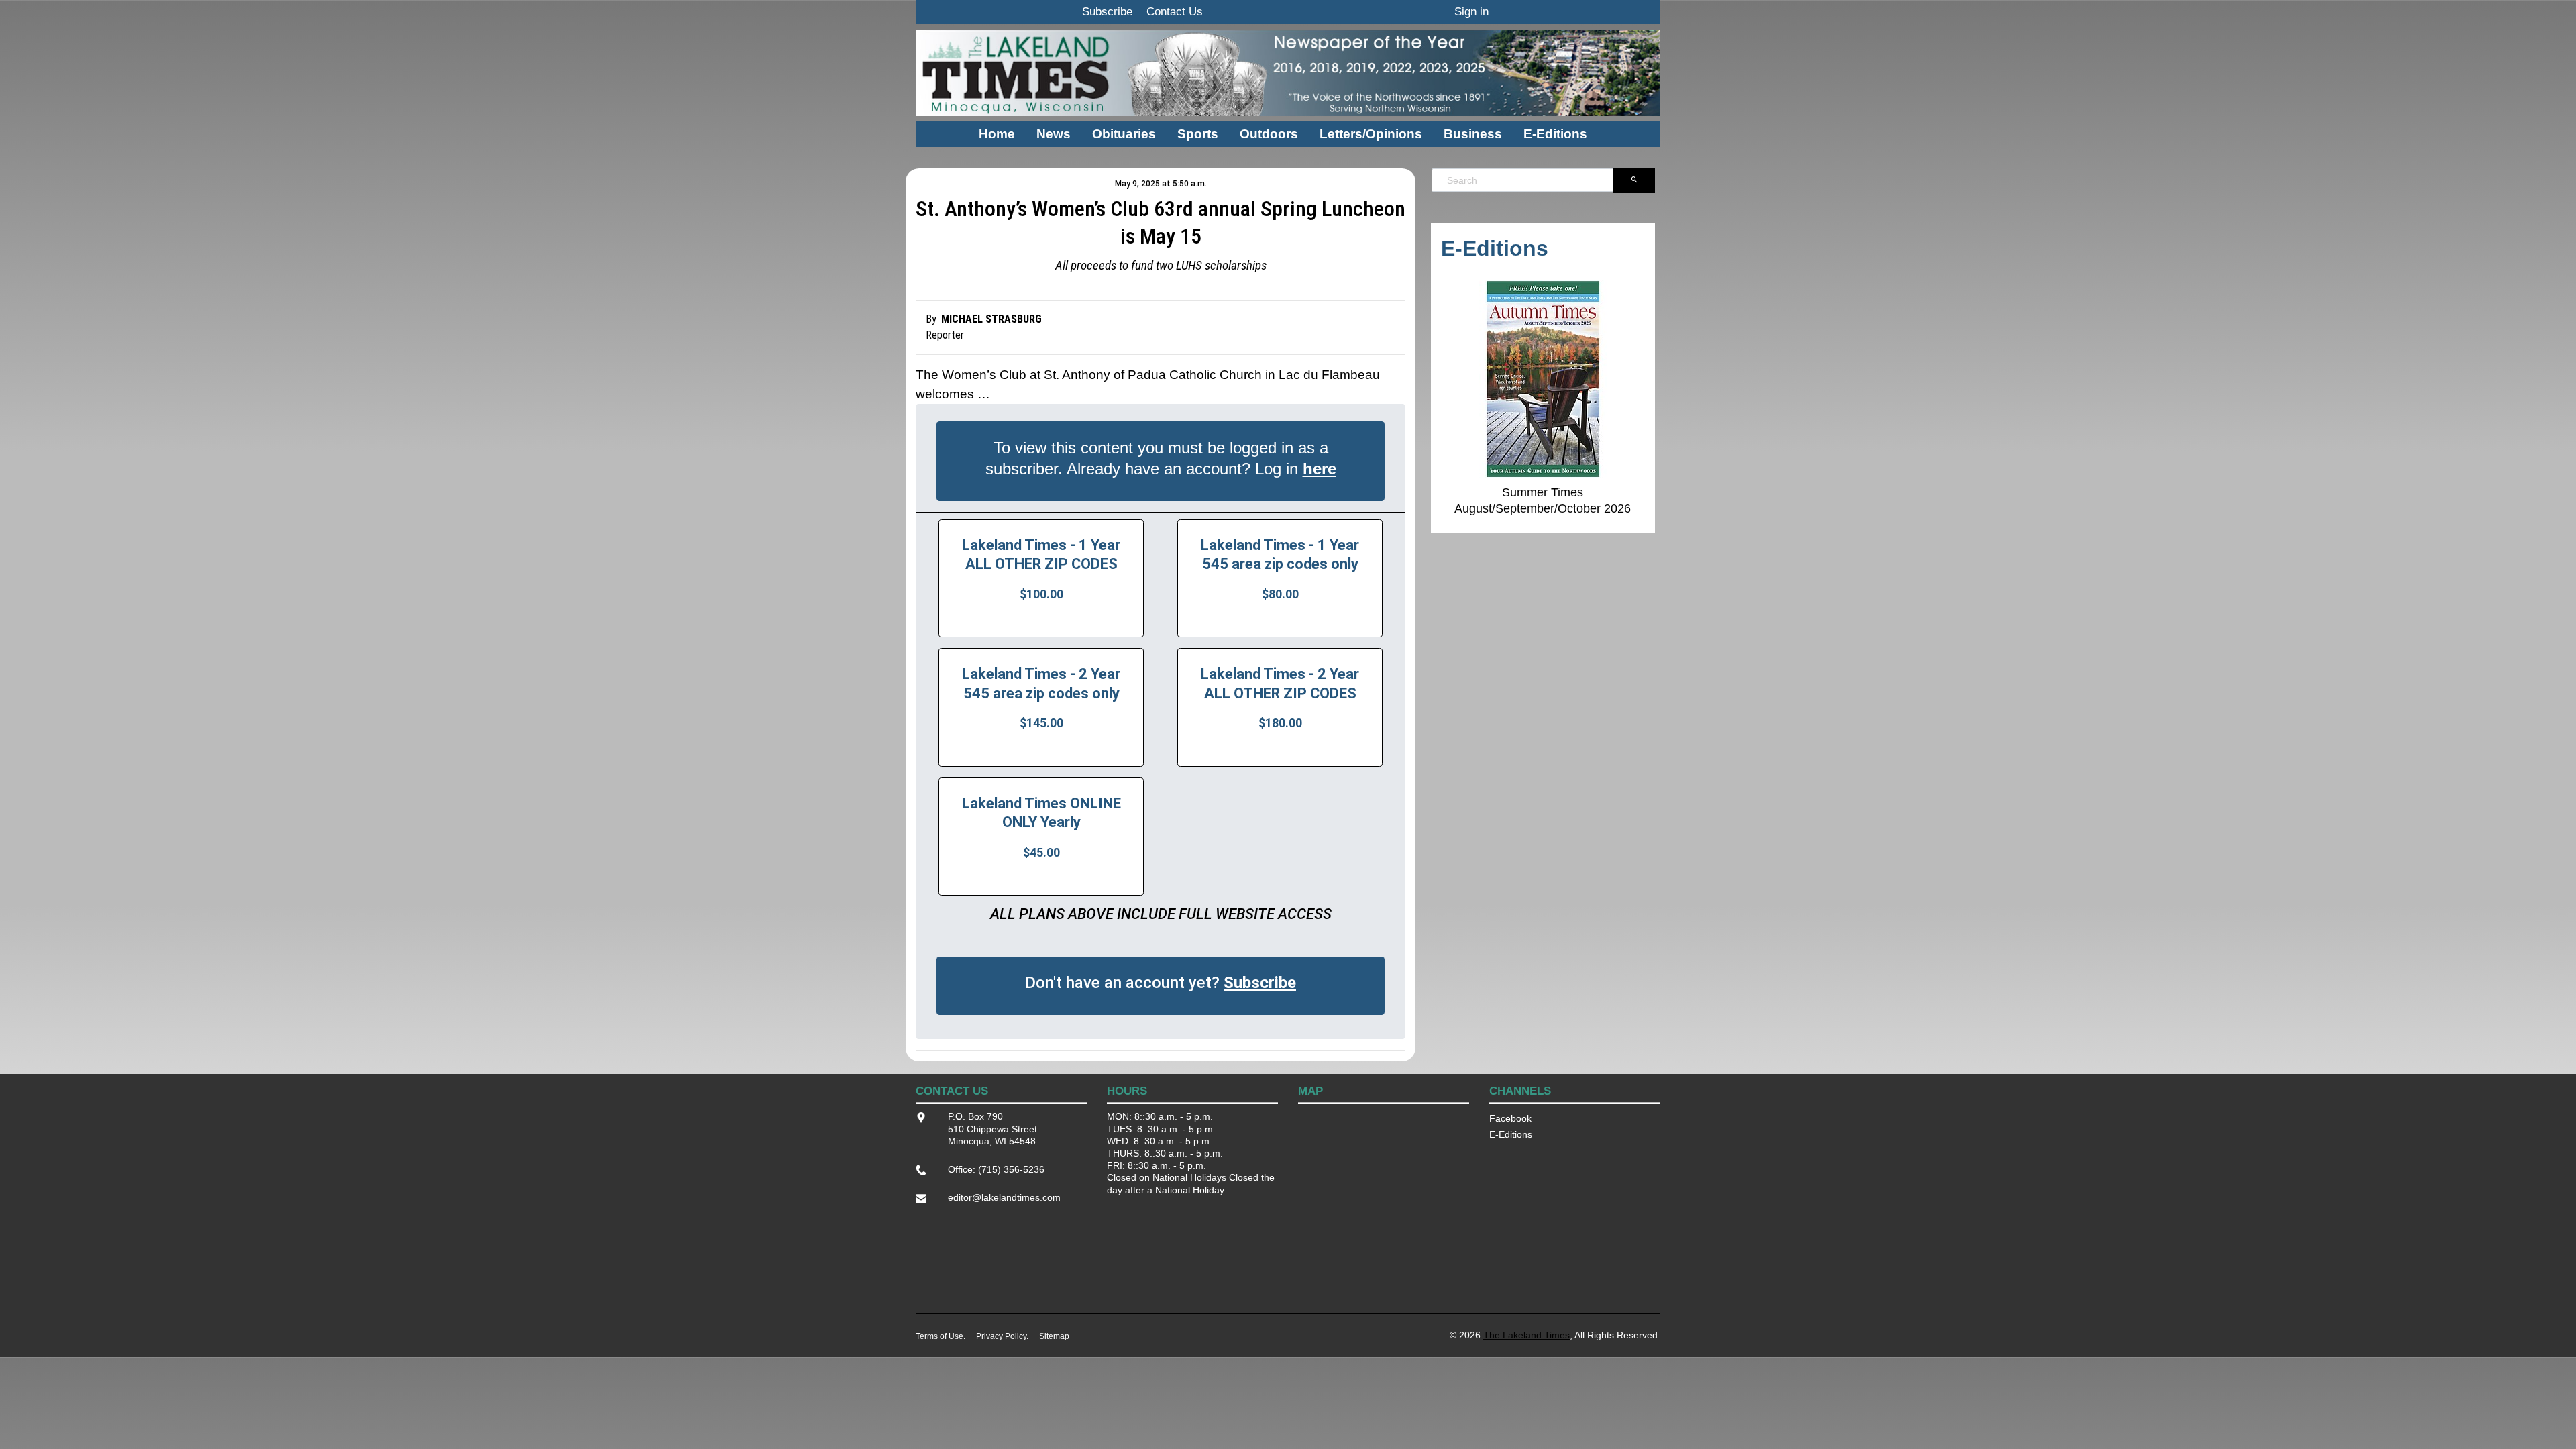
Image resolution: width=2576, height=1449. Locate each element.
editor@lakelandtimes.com (1004, 1197)
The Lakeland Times (1526, 1335)
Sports (1198, 134)
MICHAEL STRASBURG (991, 319)
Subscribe (1107, 12)
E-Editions (1555, 134)
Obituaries (1124, 134)
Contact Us (1175, 12)
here (1320, 469)
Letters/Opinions (1371, 134)
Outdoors (1269, 134)
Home (997, 134)
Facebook (1510, 1118)
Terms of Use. (941, 1336)
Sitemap (1054, 1336)
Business (1473, 134)
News (1054, 134)
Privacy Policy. (1002, 1336)
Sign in (1471, 12)
